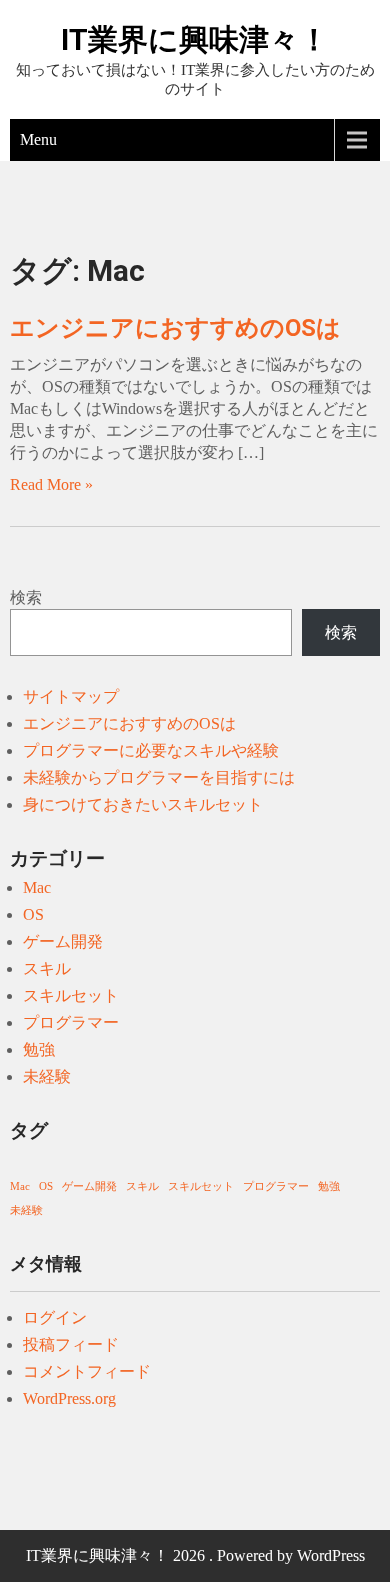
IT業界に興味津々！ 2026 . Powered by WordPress (195, 1555)
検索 (26, 597)
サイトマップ (71, 696)
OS (33, 914)
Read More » (51, 484)
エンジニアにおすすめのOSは (175, 328)
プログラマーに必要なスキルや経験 (151, 750)
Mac (37, 887)
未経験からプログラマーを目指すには (159, 777)
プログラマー (71, 1022)
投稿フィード (71, 1344)
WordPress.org (69, 1398)
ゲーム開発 (63, 941)
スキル (47, 968)
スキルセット (71, 995)
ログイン (55, 1317)
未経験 (47, 1076)
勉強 (39, 1049)
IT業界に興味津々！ (195, 39)
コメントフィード (87, 1371)
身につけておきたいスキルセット (143, 804)
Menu (38, 139)
